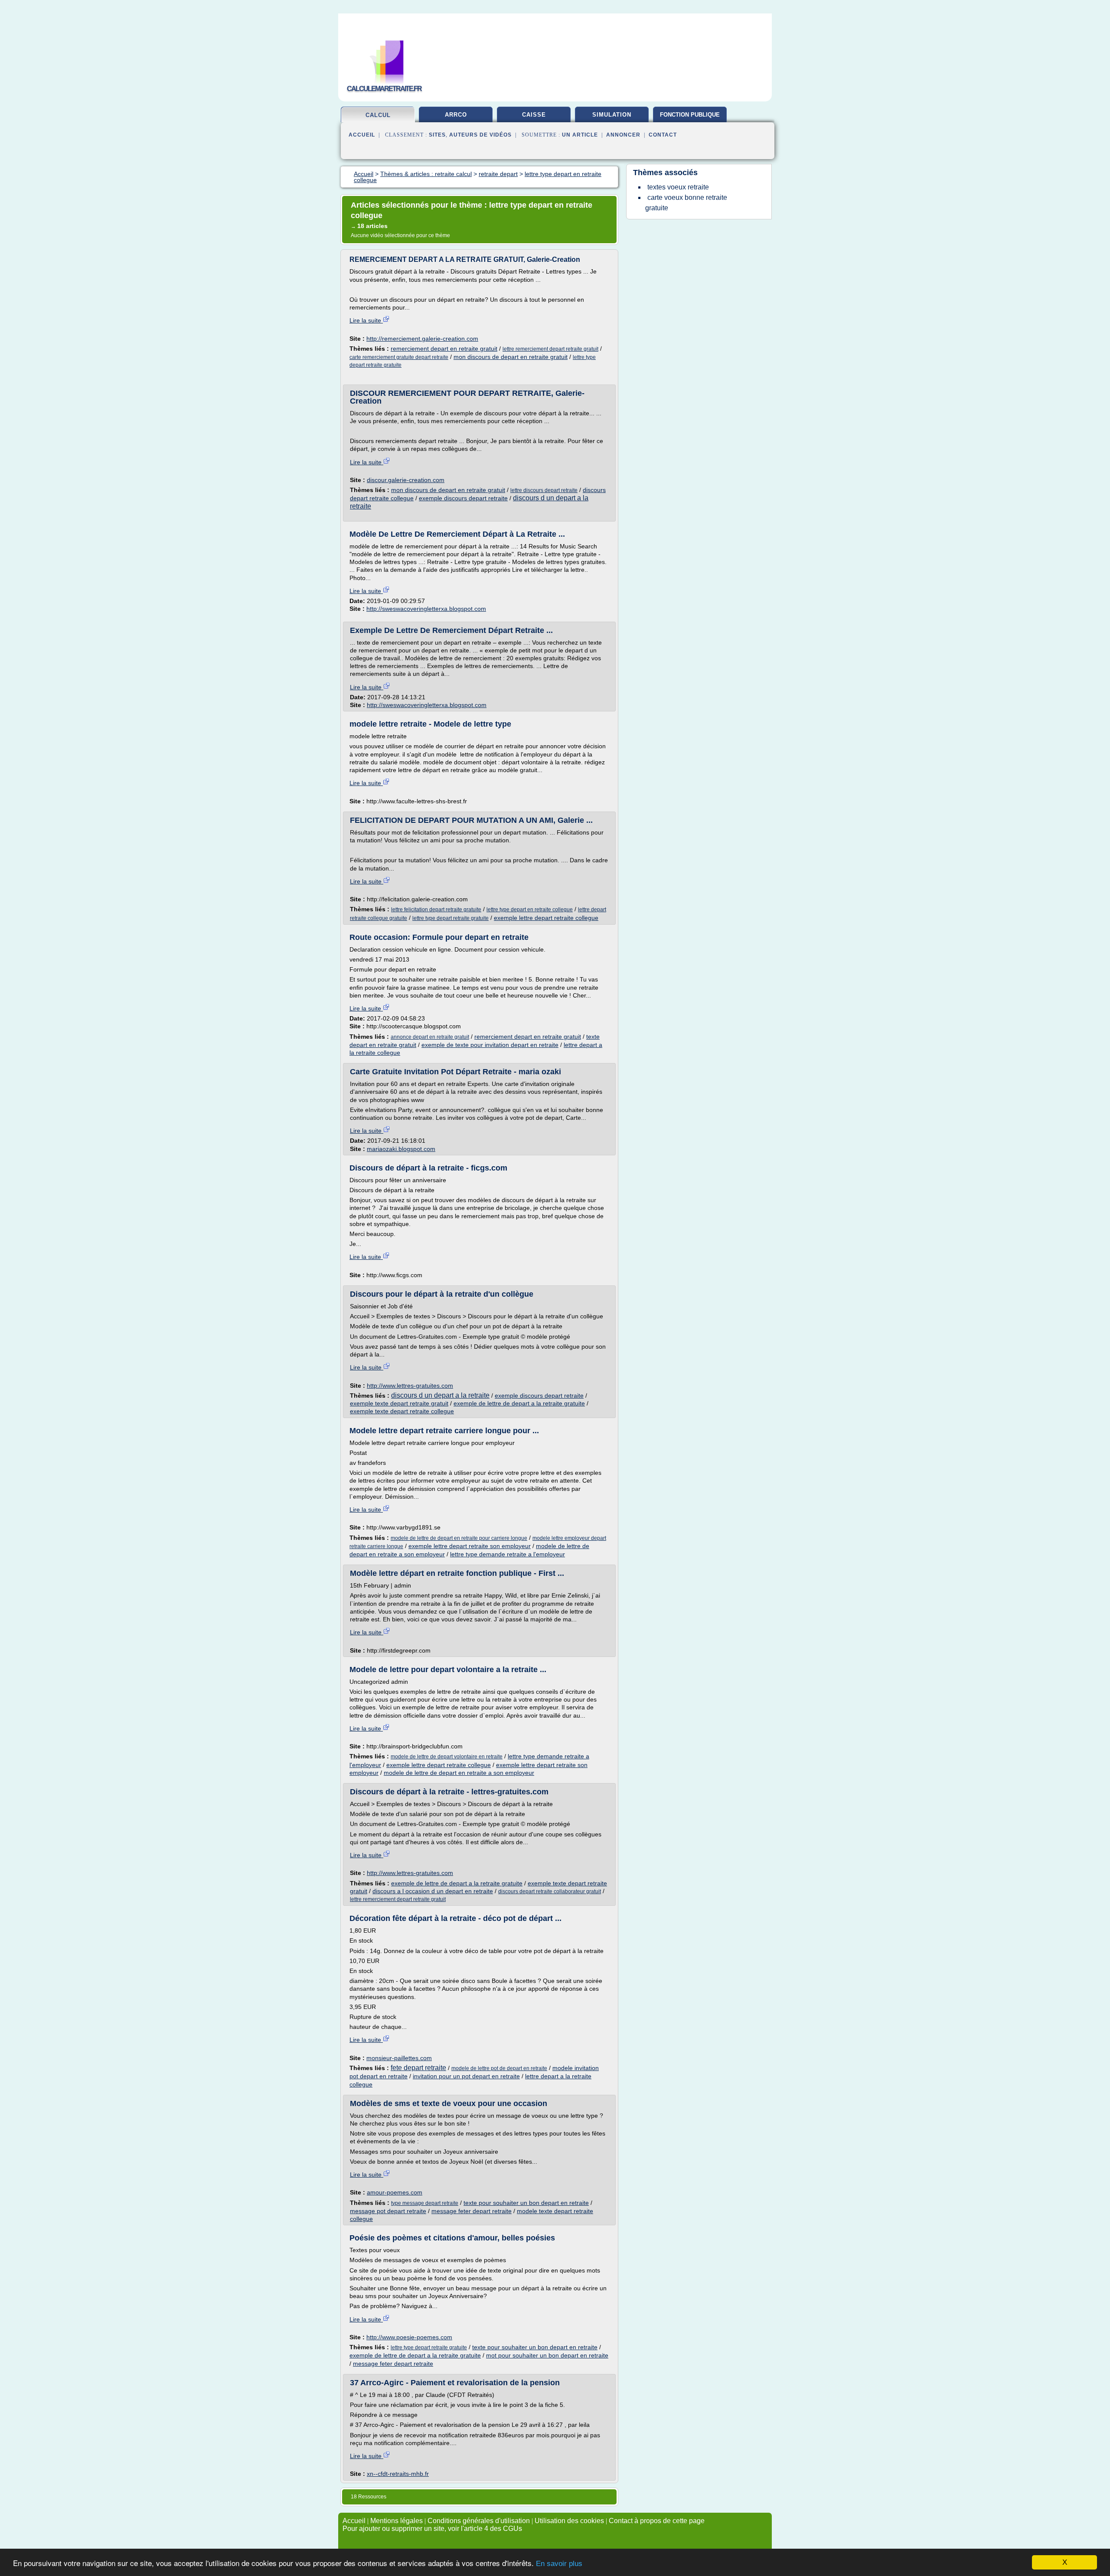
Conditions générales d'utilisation (479, 2521)
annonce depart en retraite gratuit (430, 1037)
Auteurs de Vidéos (480, 135)
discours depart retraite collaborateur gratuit (550, 1891)
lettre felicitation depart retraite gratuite (436, 910)
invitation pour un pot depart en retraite (466, 2076)
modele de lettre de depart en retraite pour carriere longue (459, 1538)
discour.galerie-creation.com (406, 480)
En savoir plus (559, 2564)
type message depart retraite (425, 2203)
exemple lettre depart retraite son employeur (470, 1546)
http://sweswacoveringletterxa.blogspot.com (426, 609)
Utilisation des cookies (569, 2521)
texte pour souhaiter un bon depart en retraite (526, 2203)
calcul (378, 115)
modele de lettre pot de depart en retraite (499, 2068)
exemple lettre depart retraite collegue (546, 918)
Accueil (362, 135)
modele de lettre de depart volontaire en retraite (447, 1757)
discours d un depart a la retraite (440, 1395)
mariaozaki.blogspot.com (401, 1149)
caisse (534, 115)
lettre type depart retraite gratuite (451, 918)
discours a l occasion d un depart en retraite (433, 1891)
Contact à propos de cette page (657, 2521)
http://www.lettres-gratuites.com (410, 1386)
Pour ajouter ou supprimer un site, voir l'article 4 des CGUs (432, 2529)
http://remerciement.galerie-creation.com (422, 339)
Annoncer (623, 135)
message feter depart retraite (472, 2211)
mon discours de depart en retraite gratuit (511, 357)
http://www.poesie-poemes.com (409, 2337)
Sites (437, 135)
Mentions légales (397, 2521)
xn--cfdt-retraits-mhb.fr (398, 2474)
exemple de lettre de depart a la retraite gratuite (519, 1403)
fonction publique (690, 115)
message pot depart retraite (388, 2211)
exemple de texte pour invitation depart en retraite (490, 1045)
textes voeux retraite (678, 187)
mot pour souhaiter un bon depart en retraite (547, 2355)
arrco (456, 115)
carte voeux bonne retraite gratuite (686, 203)
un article (580, 135)
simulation (612, 115)
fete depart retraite (418, 2068)
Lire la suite (366, 320)
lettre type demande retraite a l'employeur (508, 1554)
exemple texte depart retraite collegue (402, 1411)
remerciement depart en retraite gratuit (444, 349)
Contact (663, 135)
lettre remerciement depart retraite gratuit (550, 349)
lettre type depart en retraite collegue (530, 910)
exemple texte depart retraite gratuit (399, 1403)
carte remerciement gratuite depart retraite (399, 357)
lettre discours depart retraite (544, 490)
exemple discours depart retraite (463, 498)
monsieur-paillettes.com (399, 2058)
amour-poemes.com (395, 2192)
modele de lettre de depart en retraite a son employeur (459, 1773)
